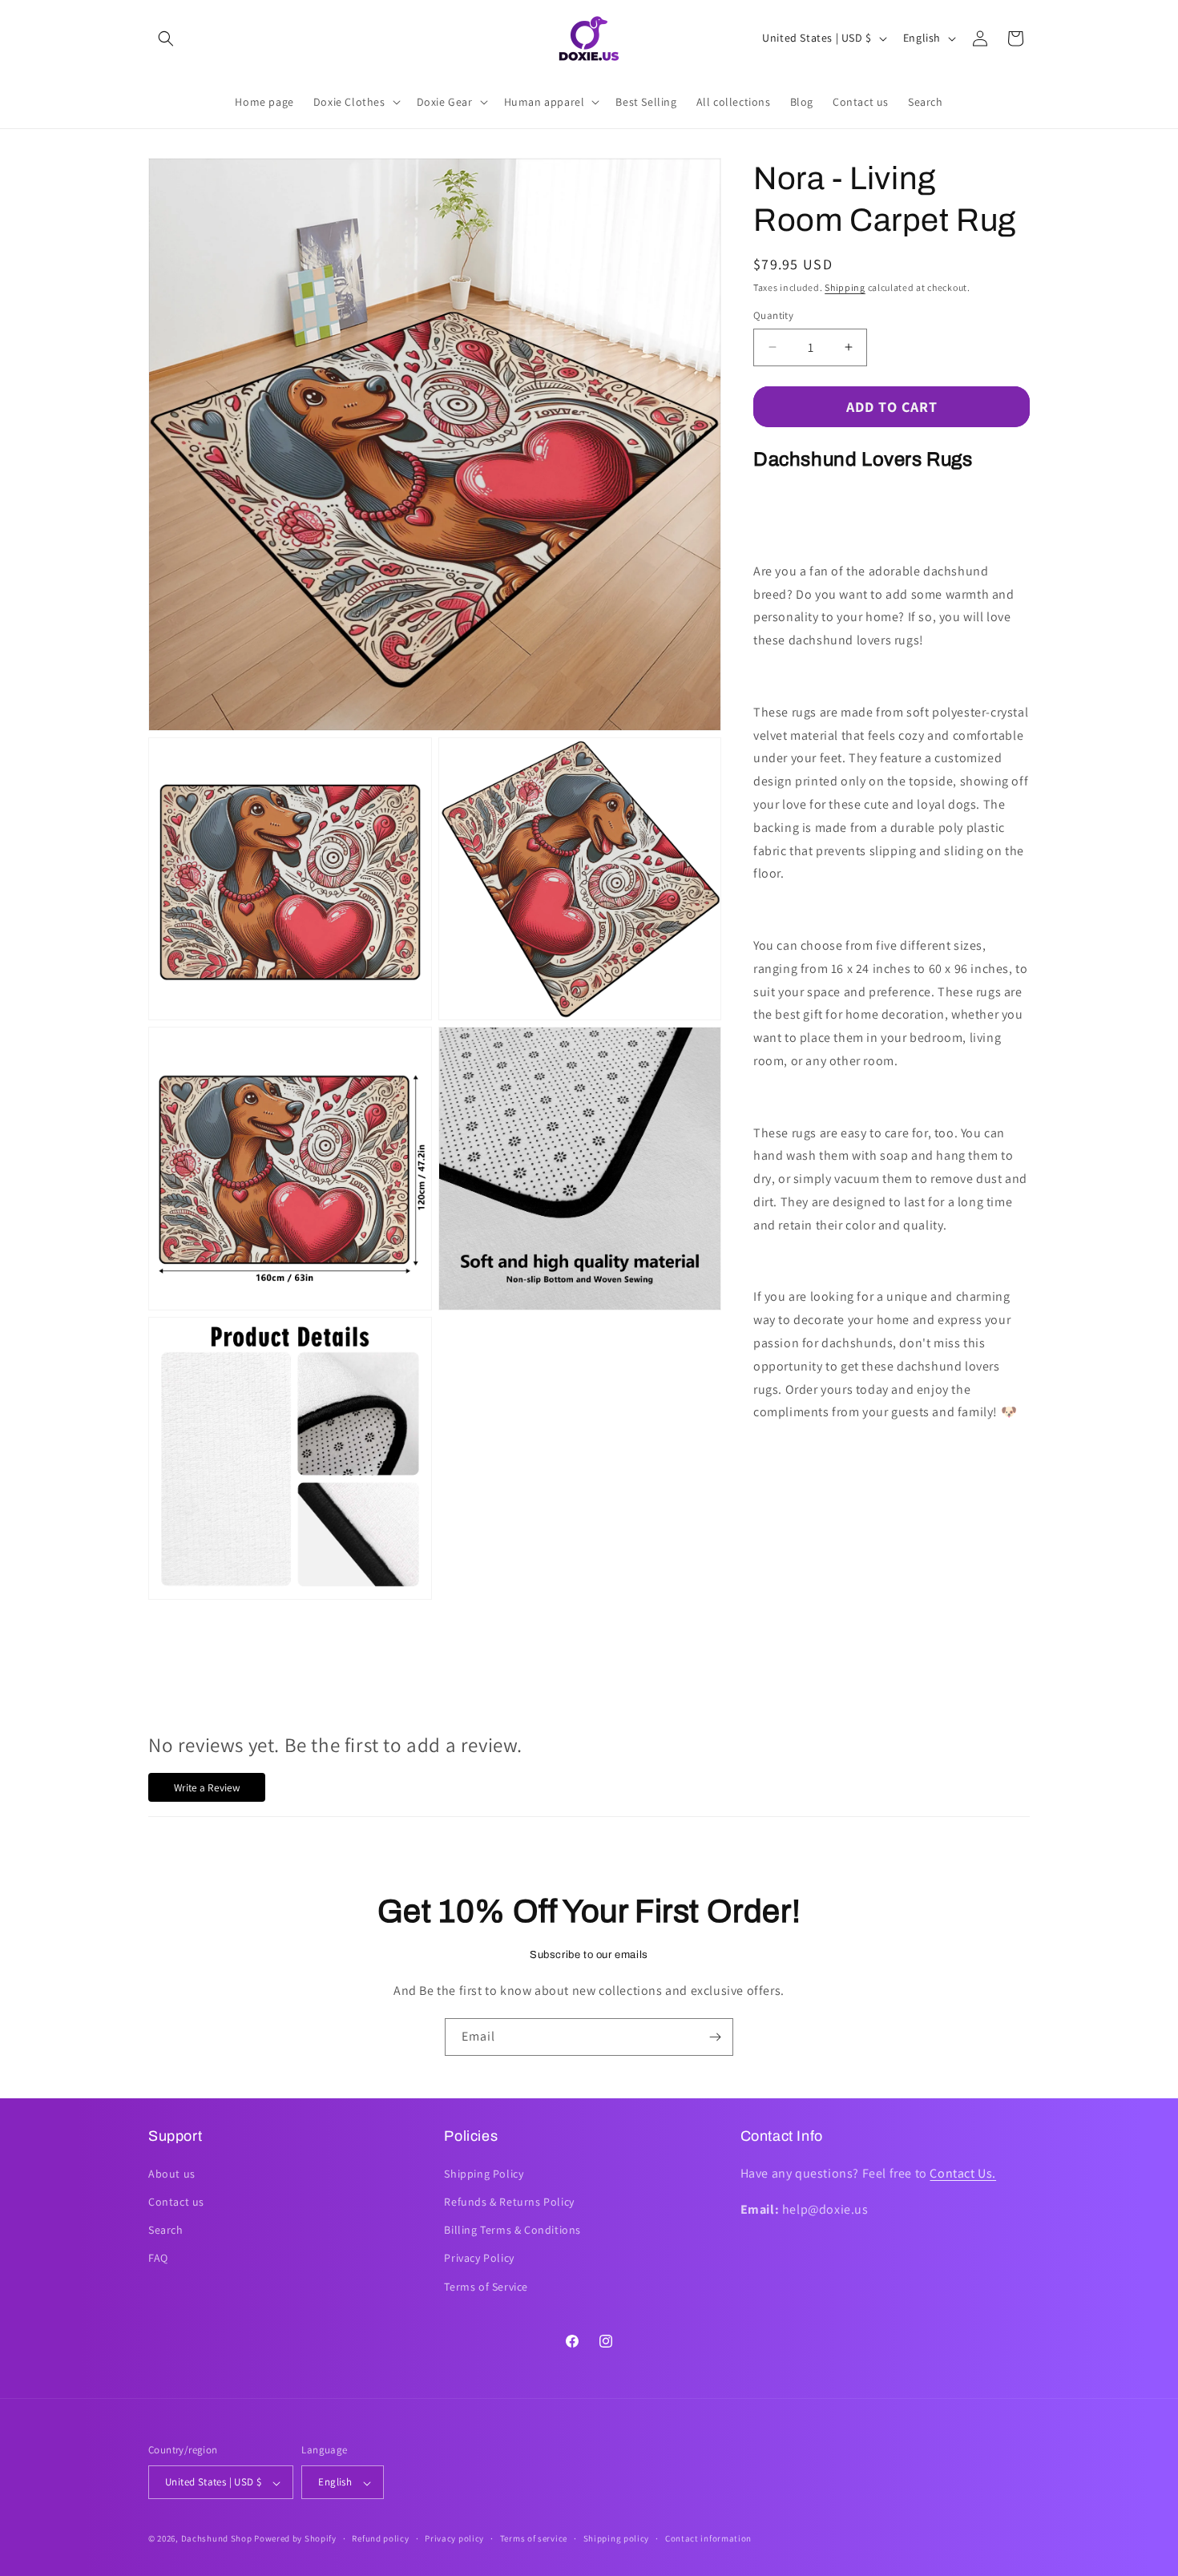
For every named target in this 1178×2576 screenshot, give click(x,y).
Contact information (708, 2538)
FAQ (158, 2258)
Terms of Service (486, 2286)
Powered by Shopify (295, 2539)
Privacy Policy (479, 2258)
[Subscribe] (715, 2037)
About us (172, 2173)
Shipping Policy (484, 2173)
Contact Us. (963, 2172)
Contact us (176, 2201)
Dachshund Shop (217, 2539)
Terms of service (534, 2538)
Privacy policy (454, 2538)
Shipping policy (617, 2538)
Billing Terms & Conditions (512, 2230)
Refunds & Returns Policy (509, 2201)
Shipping (845, 287)
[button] (166, 38)
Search (166, 2230)
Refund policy (380, 2538)
